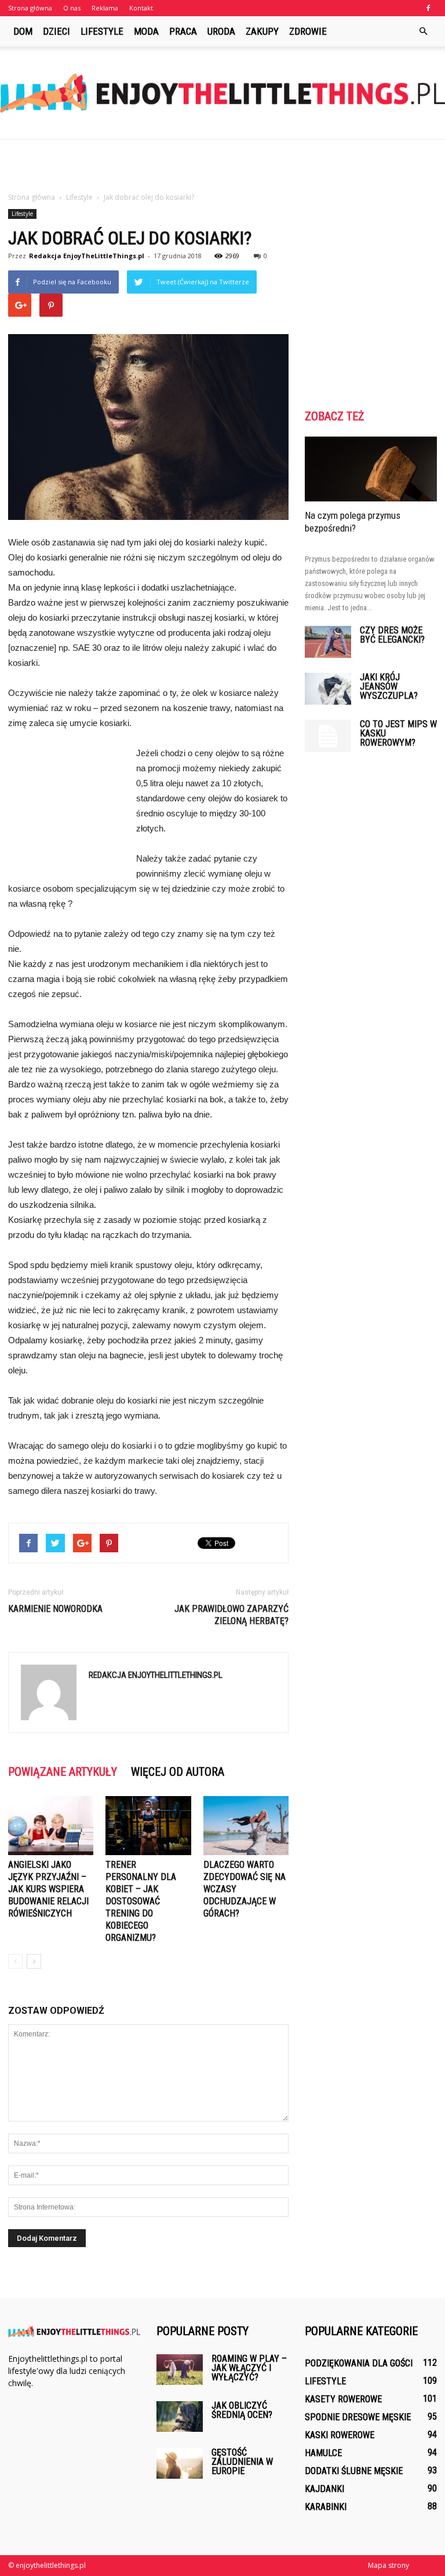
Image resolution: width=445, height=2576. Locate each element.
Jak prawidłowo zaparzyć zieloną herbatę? (231, 1615)
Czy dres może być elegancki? (392, 635)
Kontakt (141, 8)
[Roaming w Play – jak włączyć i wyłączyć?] (180, 2370)
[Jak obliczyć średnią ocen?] (180, 2416)
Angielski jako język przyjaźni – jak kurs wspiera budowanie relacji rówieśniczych (48, 1889)
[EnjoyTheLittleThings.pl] (222, 93)
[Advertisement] (222, 165)
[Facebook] (428, 8)
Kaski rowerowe (340, 2435)
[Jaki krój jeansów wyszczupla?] (328, 689)
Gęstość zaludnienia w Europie (242, 2462)
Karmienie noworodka (55, 1609)
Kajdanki (324, 2489)
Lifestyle (102, 31)
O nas (72, 8)
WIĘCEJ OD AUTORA (178, 1772)
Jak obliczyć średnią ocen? (242, 2410)
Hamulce (323, 2453)
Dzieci (56, 31)
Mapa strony (389, 2565)
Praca (183, 31)
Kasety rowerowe (343, 2399)
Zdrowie (308, 31)
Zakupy (262, 31)
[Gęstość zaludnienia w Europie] (180, 2463)
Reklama (105, 8)
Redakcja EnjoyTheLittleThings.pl (87, 256)
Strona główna (30, 8)
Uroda (221, 31)
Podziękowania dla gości (359, 2363)
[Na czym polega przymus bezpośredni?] (371, 469)
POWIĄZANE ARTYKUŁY (63, 1772)
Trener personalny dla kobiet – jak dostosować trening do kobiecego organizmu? (141, 1901)
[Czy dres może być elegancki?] (328, 642)
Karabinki (326, 2507)
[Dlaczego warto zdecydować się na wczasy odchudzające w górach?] (246, 1825)
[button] (423, 31)
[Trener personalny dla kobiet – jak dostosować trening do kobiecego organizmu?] (148, 1825)
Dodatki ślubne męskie (354, 2471)
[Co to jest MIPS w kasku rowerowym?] (328, 736)
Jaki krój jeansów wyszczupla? (389, 686)
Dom (23, 31)
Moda (146, 31)
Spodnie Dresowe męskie (358, 2417)
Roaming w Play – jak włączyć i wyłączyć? (249, 2368)
